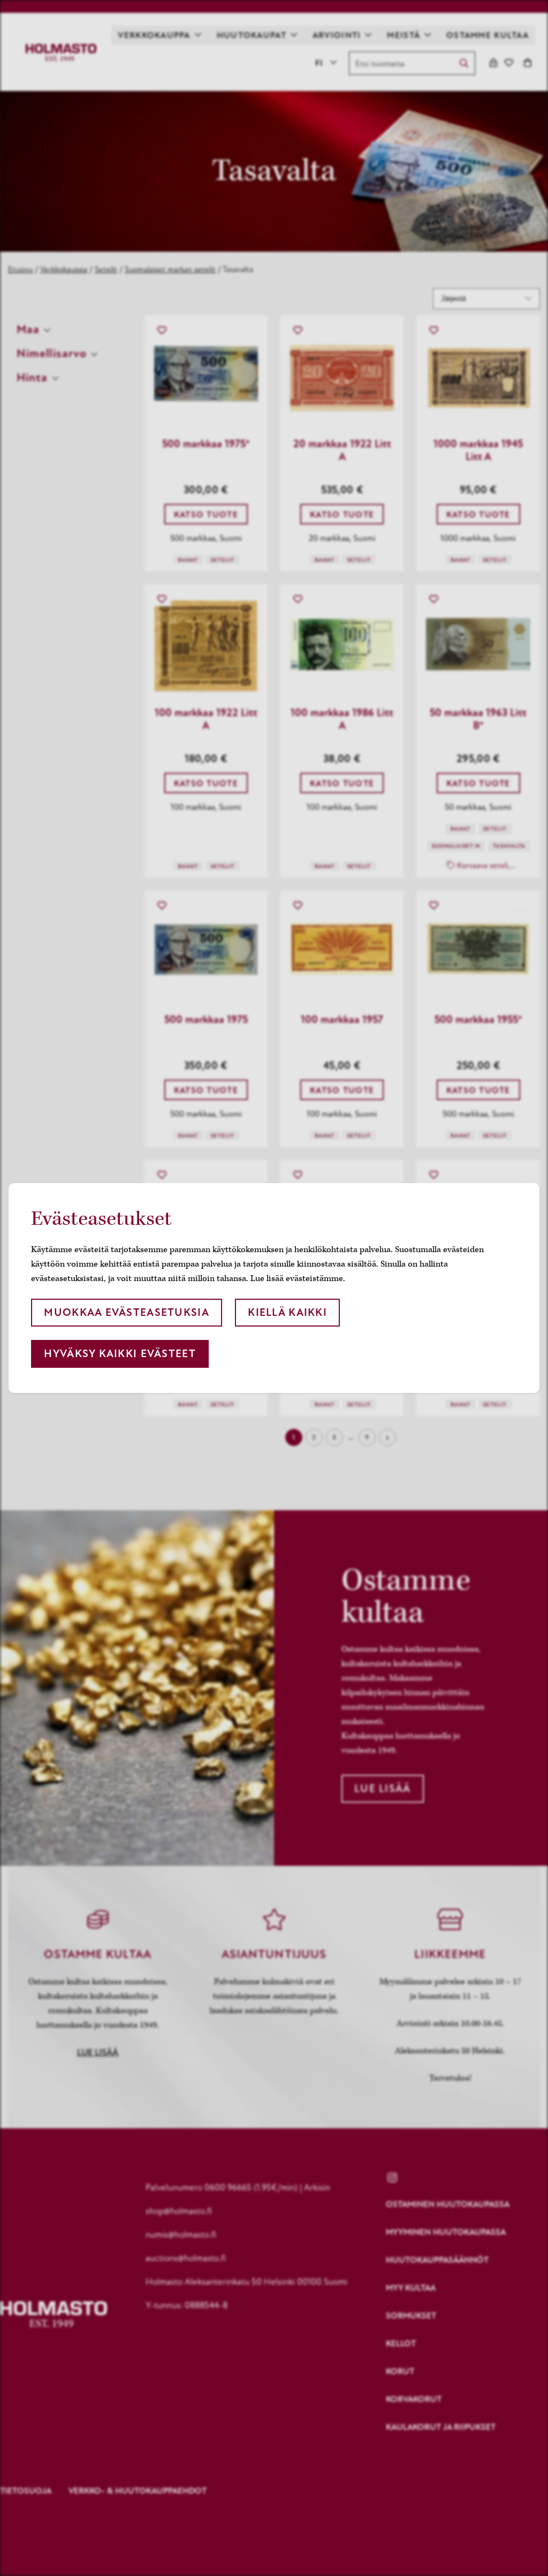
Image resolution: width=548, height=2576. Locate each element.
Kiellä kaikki (287, 1312)
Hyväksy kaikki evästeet (120, 1354)
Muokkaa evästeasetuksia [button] (126, 1312)
